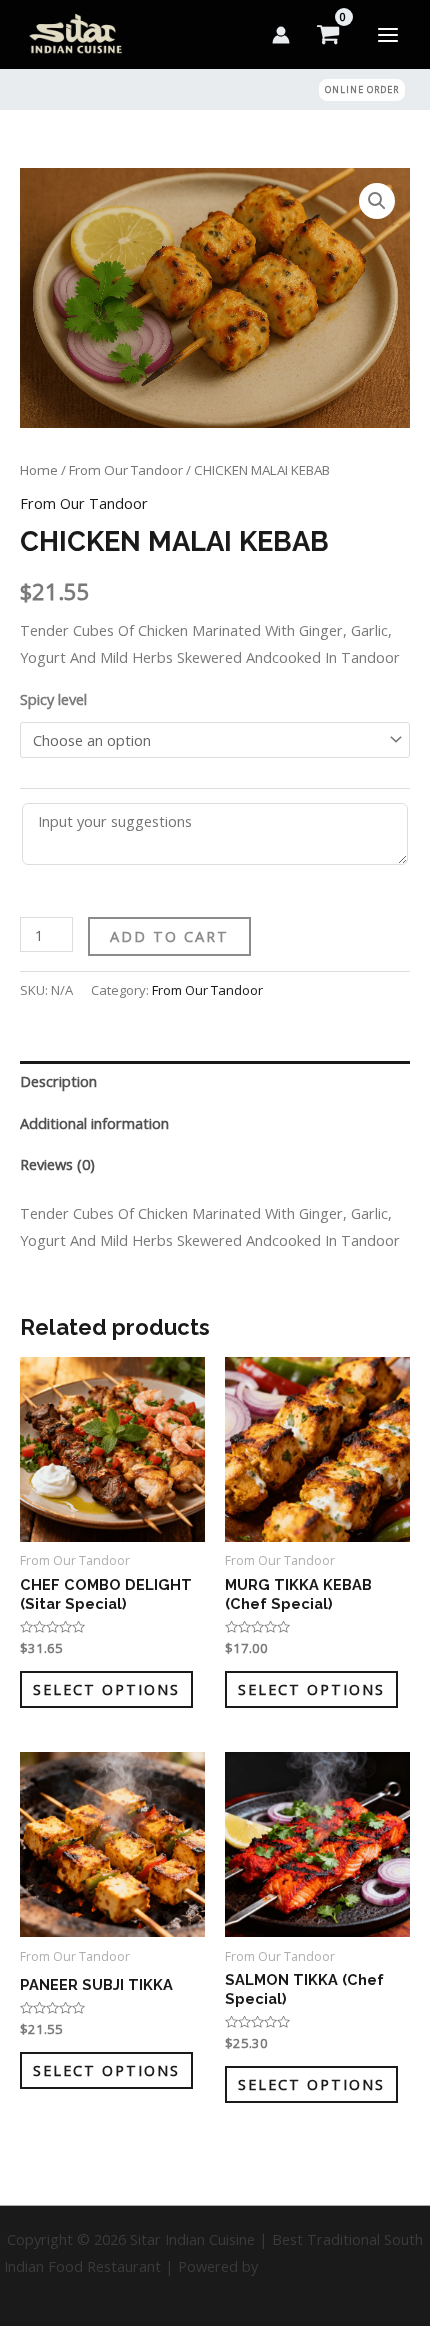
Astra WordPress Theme (344, 2266)
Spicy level (53, 699)
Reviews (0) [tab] (57, 1164)
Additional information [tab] (94, 1123)
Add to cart (169, 936)
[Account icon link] (281, 35)
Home (39, 470)
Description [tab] (58, 1081)
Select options (106, 1689)
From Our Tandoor (126, 470)
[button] (362, 89)
